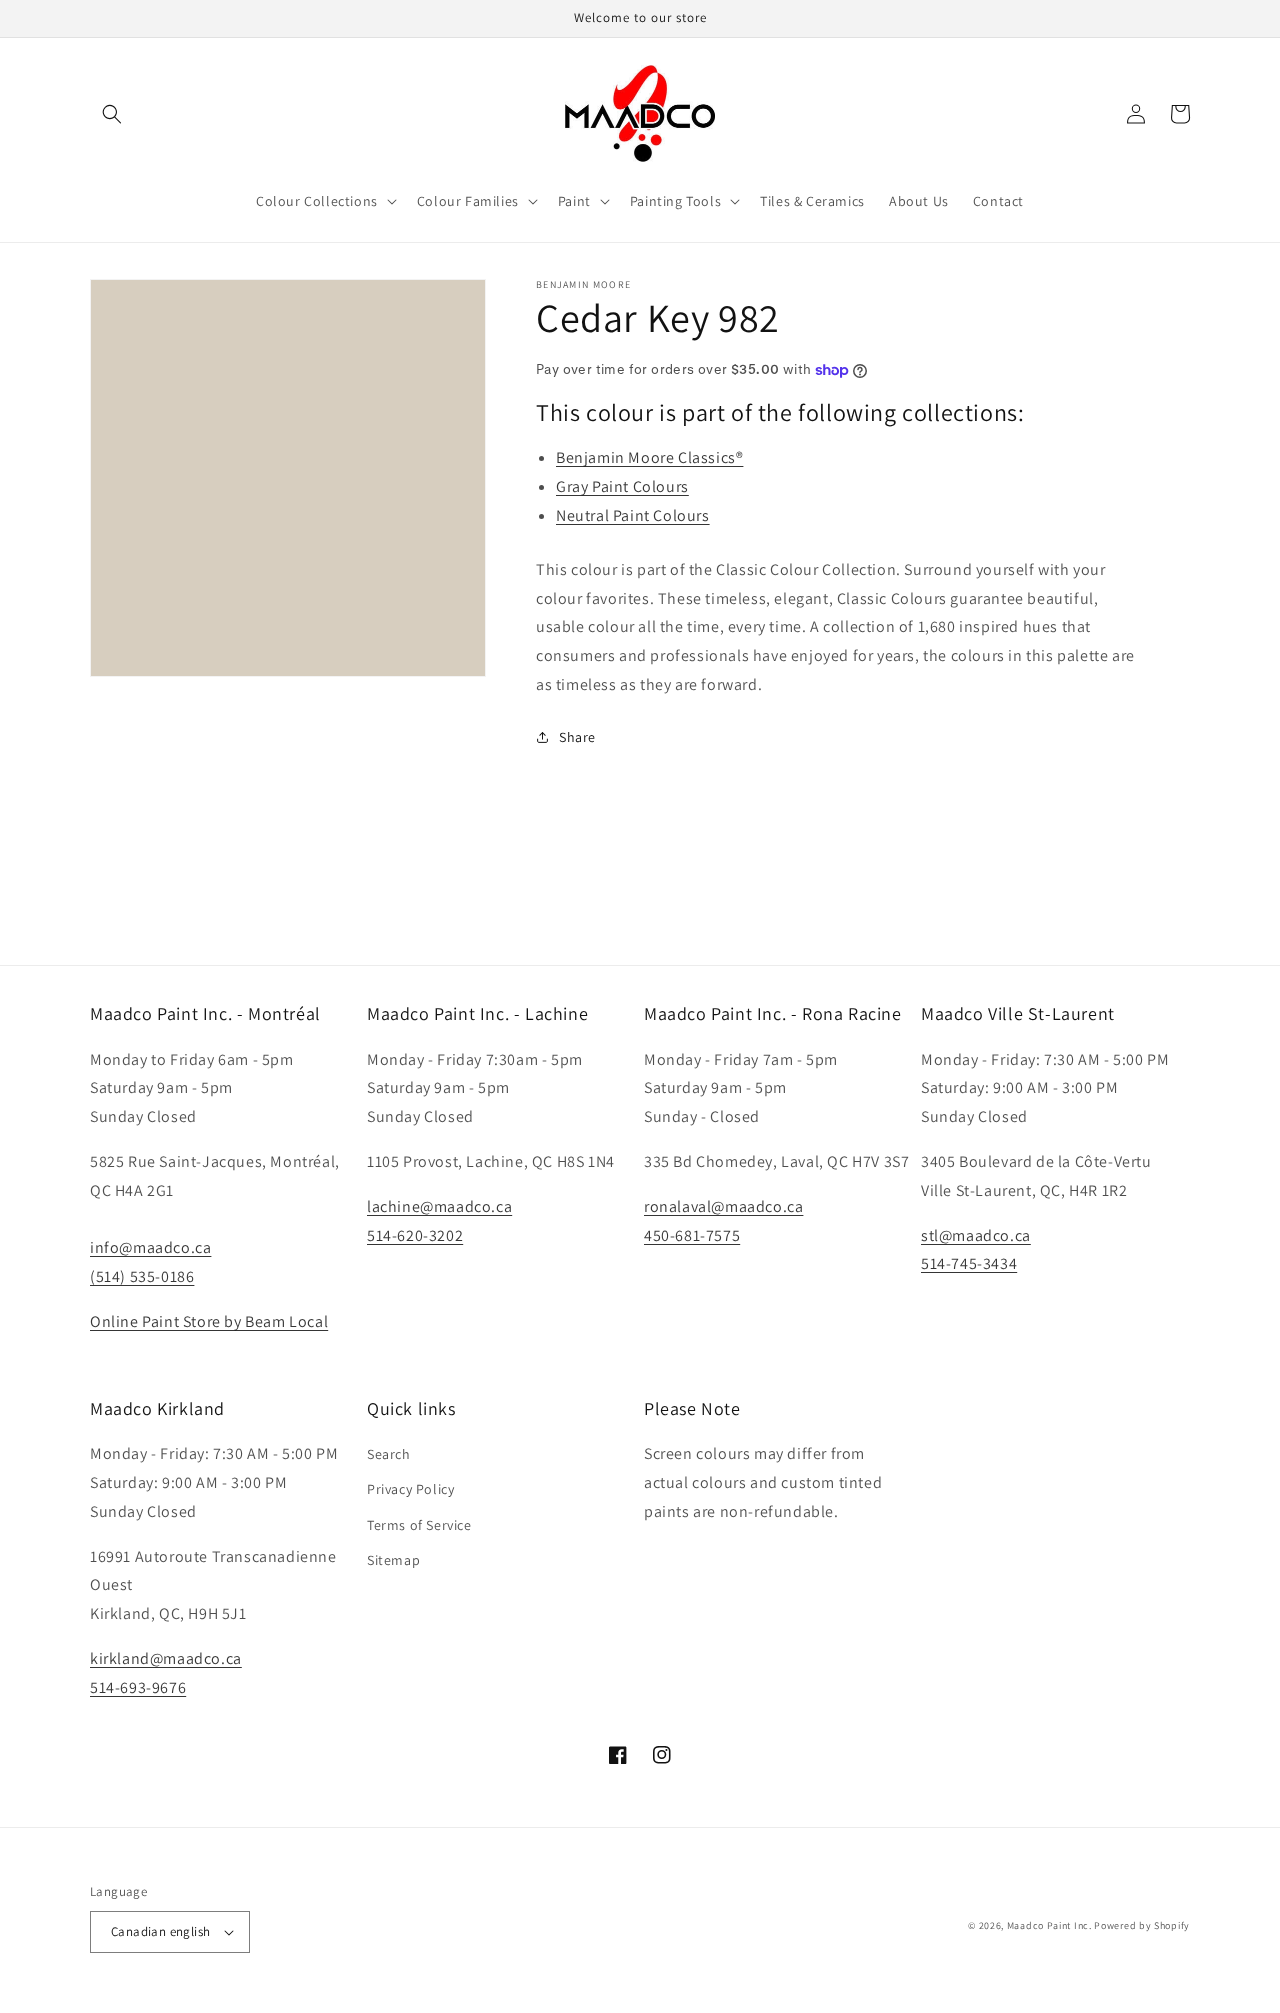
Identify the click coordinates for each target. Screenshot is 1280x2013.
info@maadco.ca (150, 1247)
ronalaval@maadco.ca (723, 1206)
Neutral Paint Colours (633, 515)
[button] (112, 114)
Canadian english (160, 1931)
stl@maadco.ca (976, 1235)
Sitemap (393, 1560)
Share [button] (577, 737)
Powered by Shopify (1142, 1925)
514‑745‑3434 (969, 1263)
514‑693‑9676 (138, 1687)
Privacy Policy (410, 1489)
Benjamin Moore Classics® (649, 457)
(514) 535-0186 (142, 1276)
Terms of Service (419, 1525)
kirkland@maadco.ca (166, 1658)
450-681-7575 (692, 1235)
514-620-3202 (415, 1235)
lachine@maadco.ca (439, 1206)
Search (389, 1454)
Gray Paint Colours (622, 486)
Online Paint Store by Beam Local (209, 1321)
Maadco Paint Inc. (1049, 1925)
